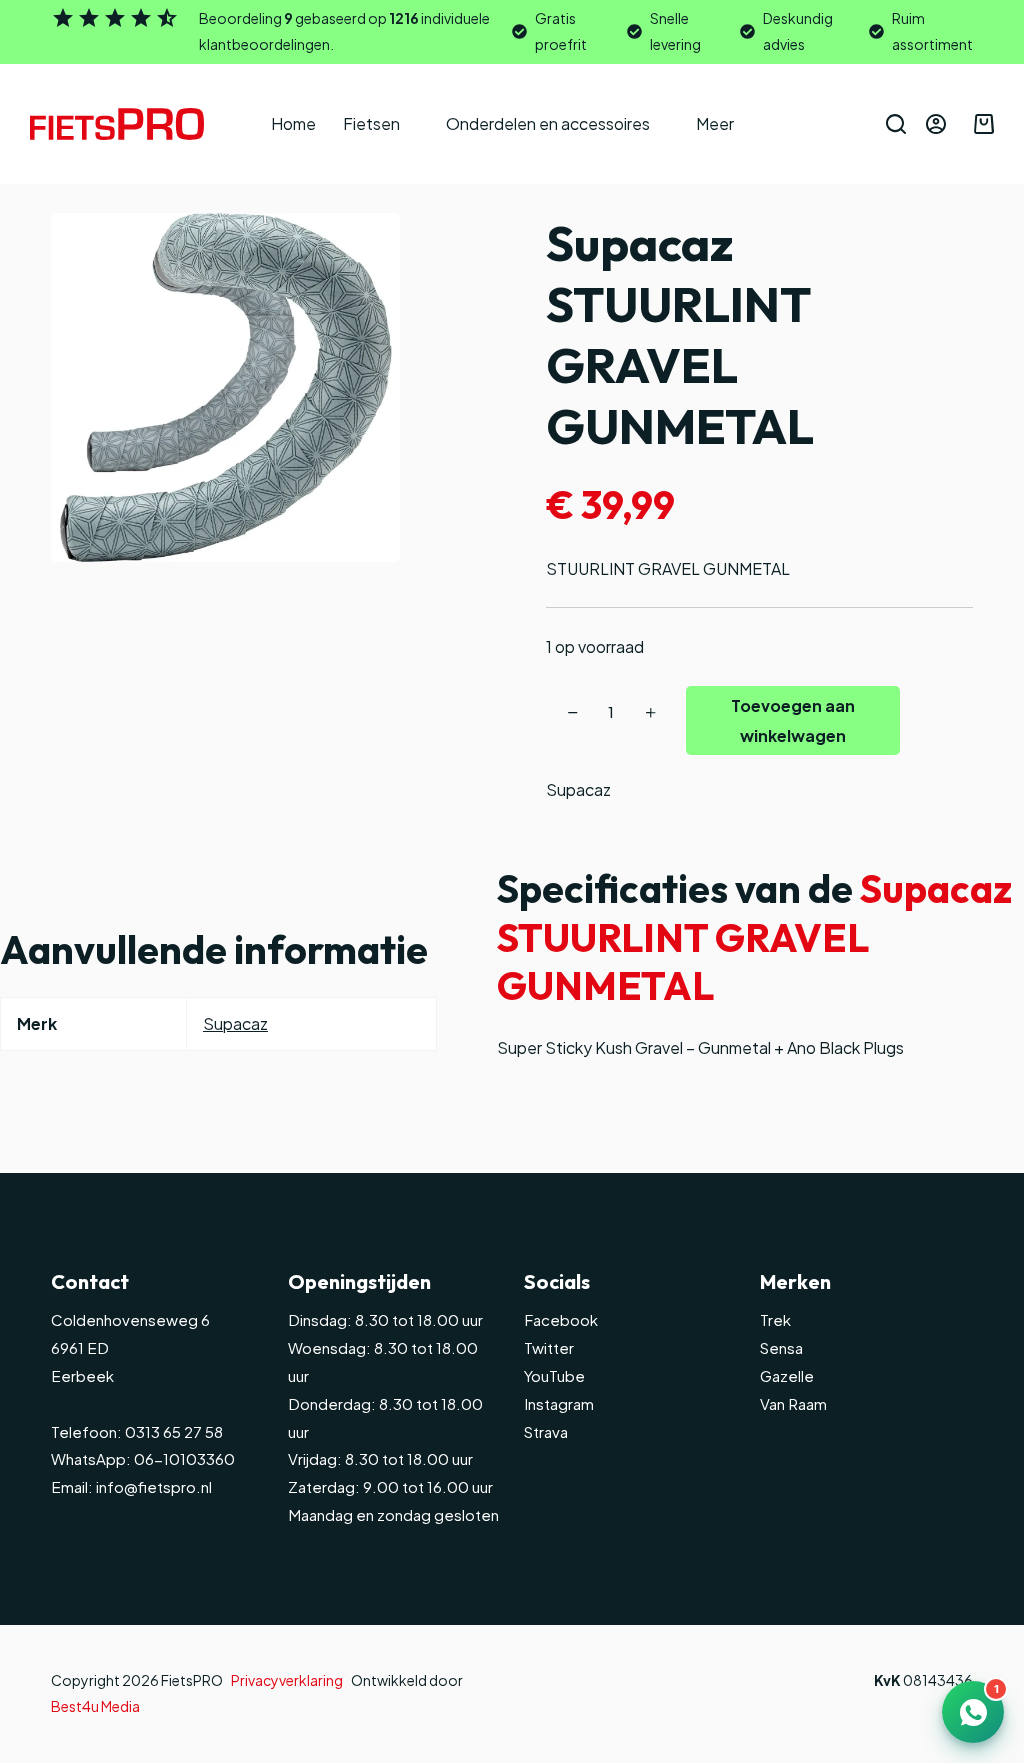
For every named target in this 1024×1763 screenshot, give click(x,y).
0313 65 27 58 (172, 1431)
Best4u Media (95, 1706)
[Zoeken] (896, 124)
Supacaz (578, 789)
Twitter (549, 1347)
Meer (715, 123)
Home (293, 123)
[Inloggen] (936, 124)
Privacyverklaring (287, 1680)
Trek (775, 1319)
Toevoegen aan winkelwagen (793, 720)
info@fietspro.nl (152, 1486)
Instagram (559, 1403)
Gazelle (787, 1375)
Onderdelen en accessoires (548, 123)
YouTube (554, 1375)
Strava (546, 1431)
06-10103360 (184, 1458)
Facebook (561, 1319)
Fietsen (371, 123)
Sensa (781, 1347)
